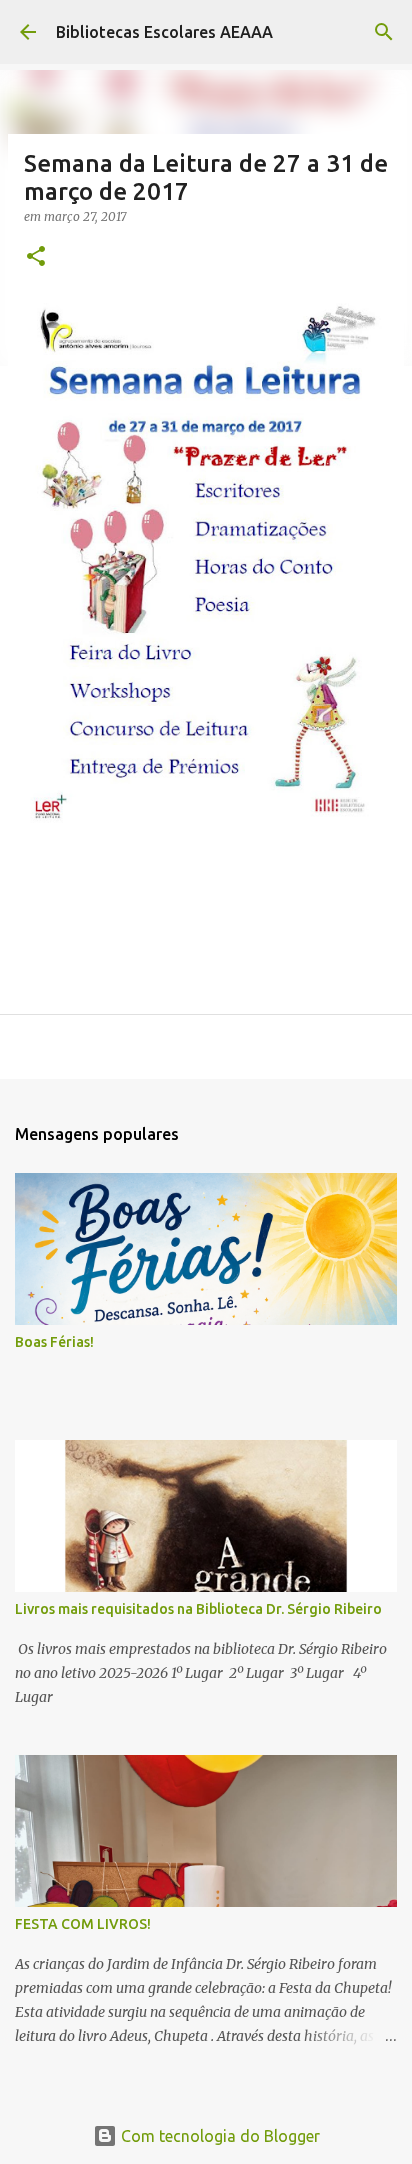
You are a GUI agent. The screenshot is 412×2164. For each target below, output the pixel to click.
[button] (36, 257)
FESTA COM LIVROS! (83, 1924)
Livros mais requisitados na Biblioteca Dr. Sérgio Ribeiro (198, 1609)
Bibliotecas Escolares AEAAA (164, 32)
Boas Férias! (54, 1342)
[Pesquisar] (384, 32)
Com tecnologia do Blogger (218, 2136)
